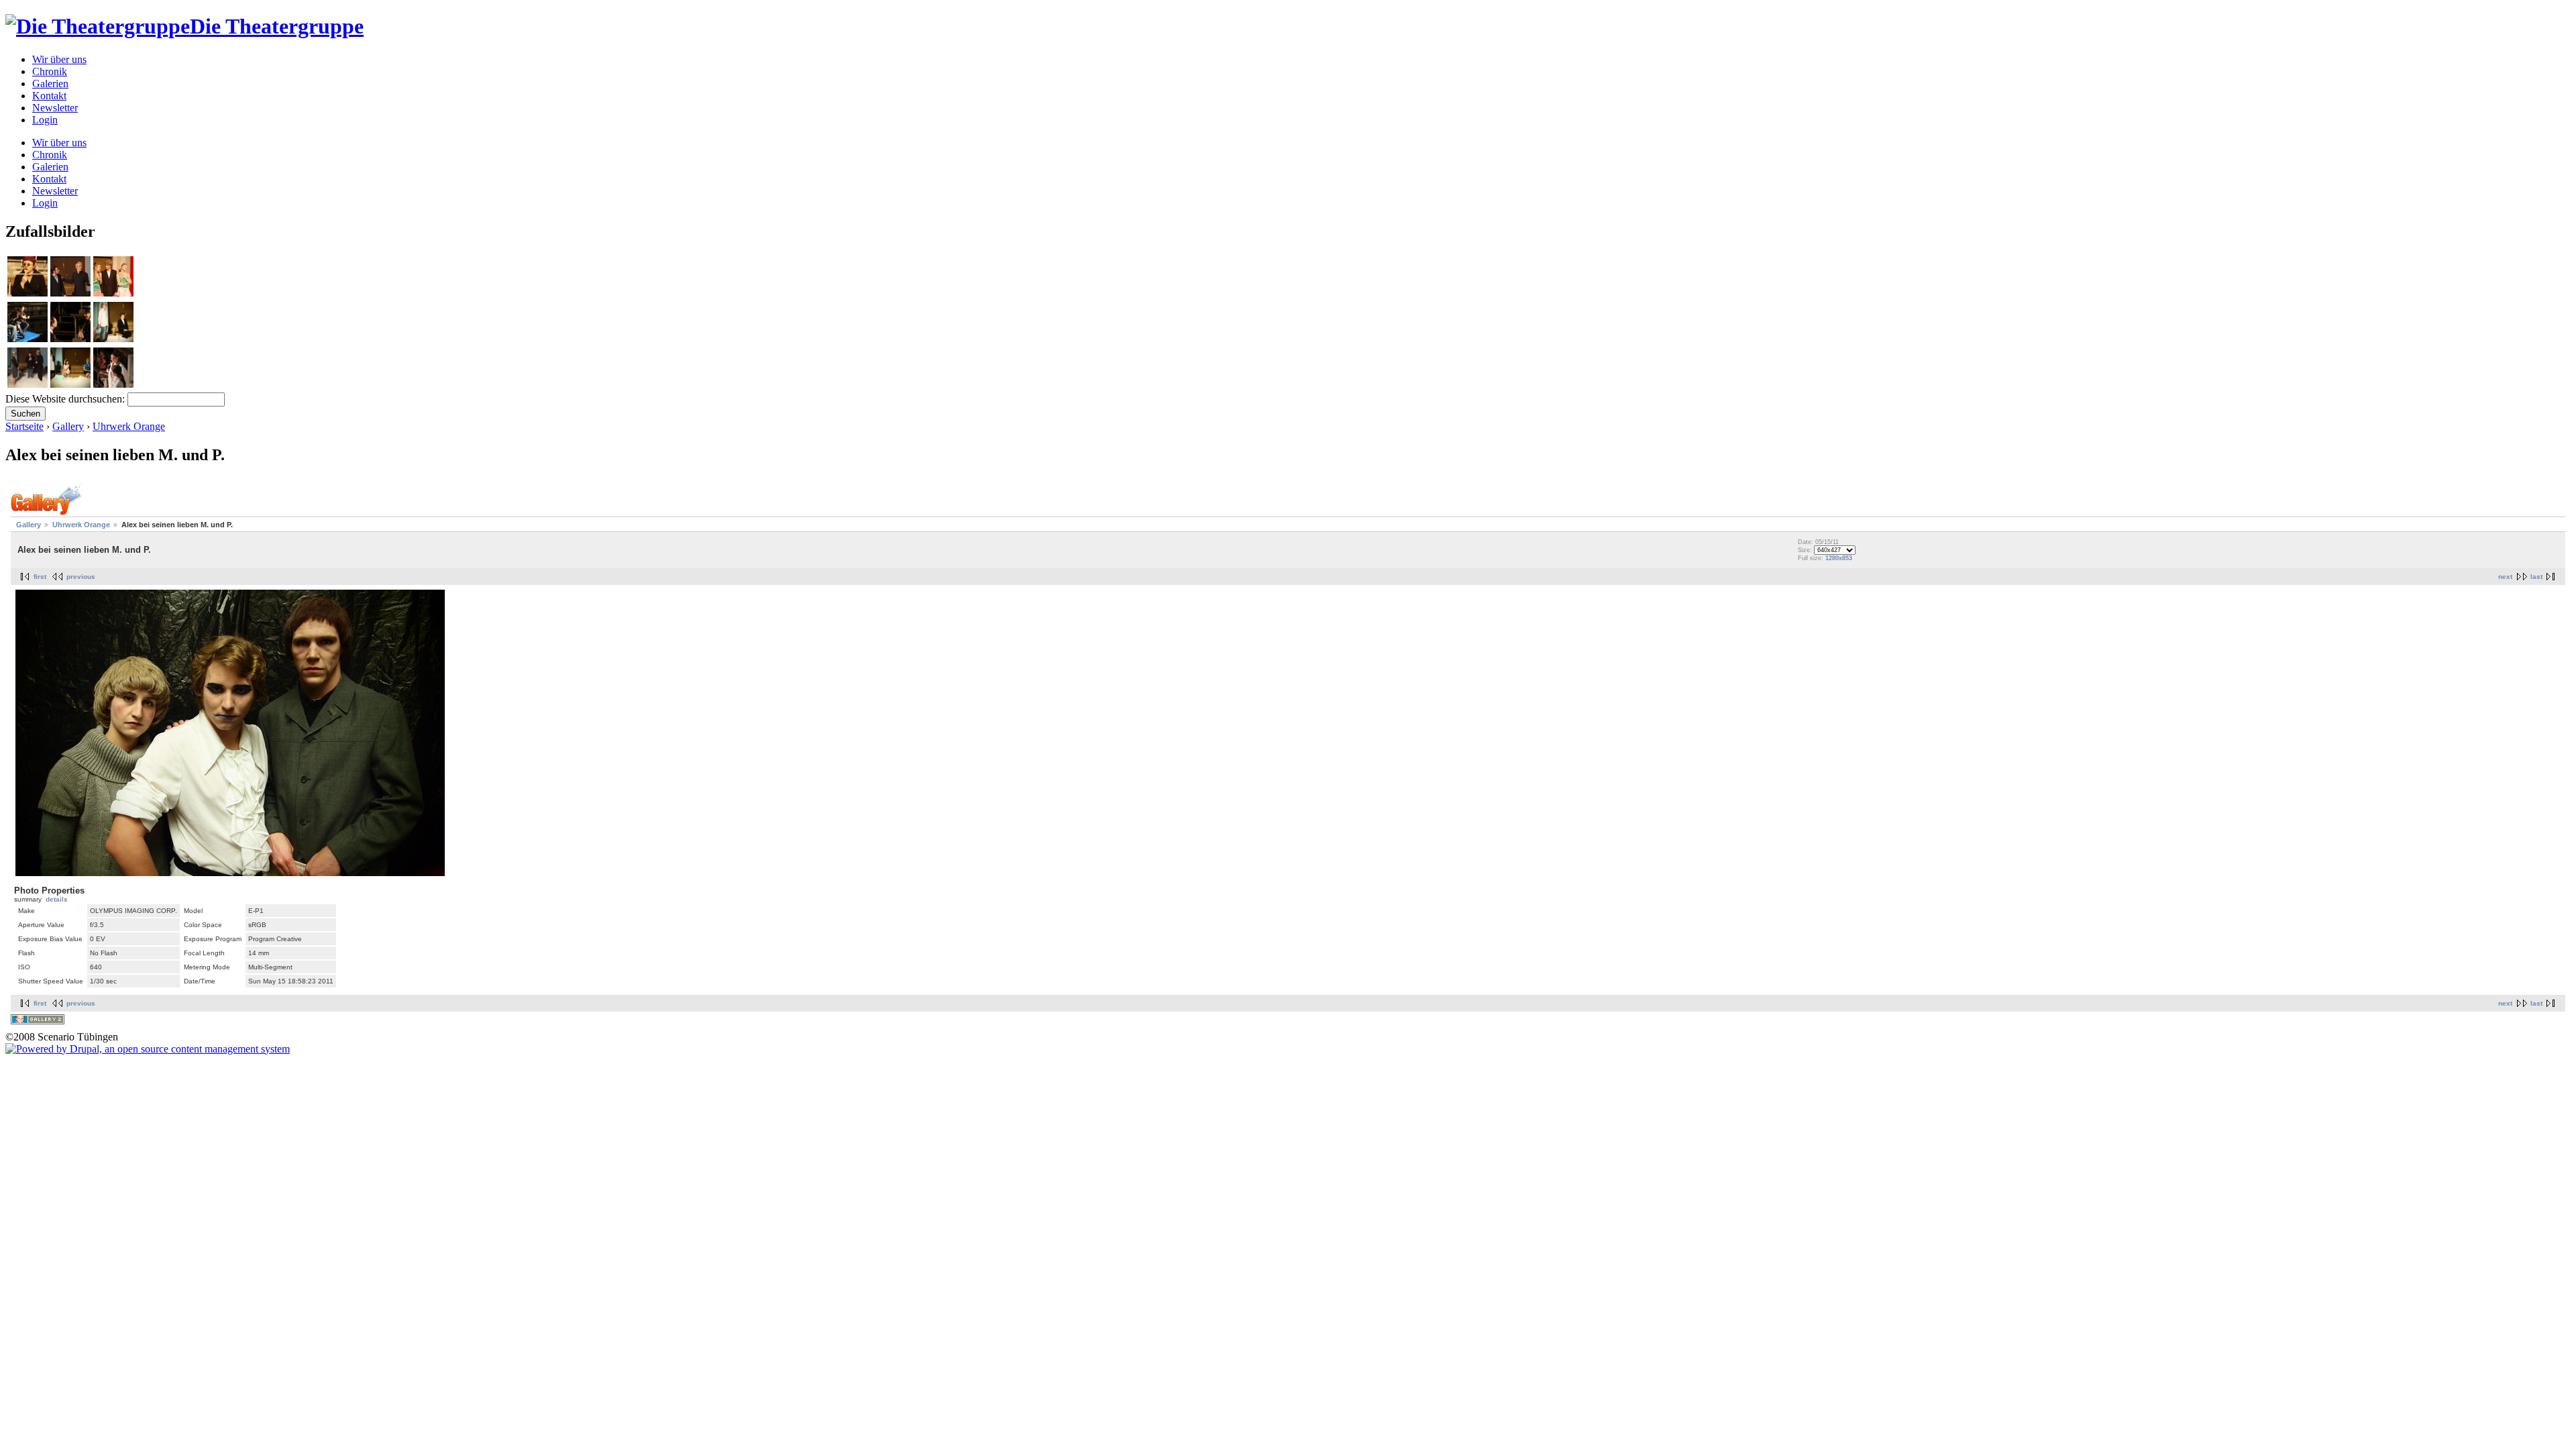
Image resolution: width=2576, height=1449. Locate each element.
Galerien (50, 84)
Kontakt (49, 96)
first (40, 577)
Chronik (50, 71)
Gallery (68, 426)
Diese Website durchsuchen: (66, 399)
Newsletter (55, 108)
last (2536, 577)
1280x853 (1839, 558)
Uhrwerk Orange (129, 426)
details (57, 899)
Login (45, 120)
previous (81, 577)
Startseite (24, 426)
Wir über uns (59, 59)
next (2505, 577)
